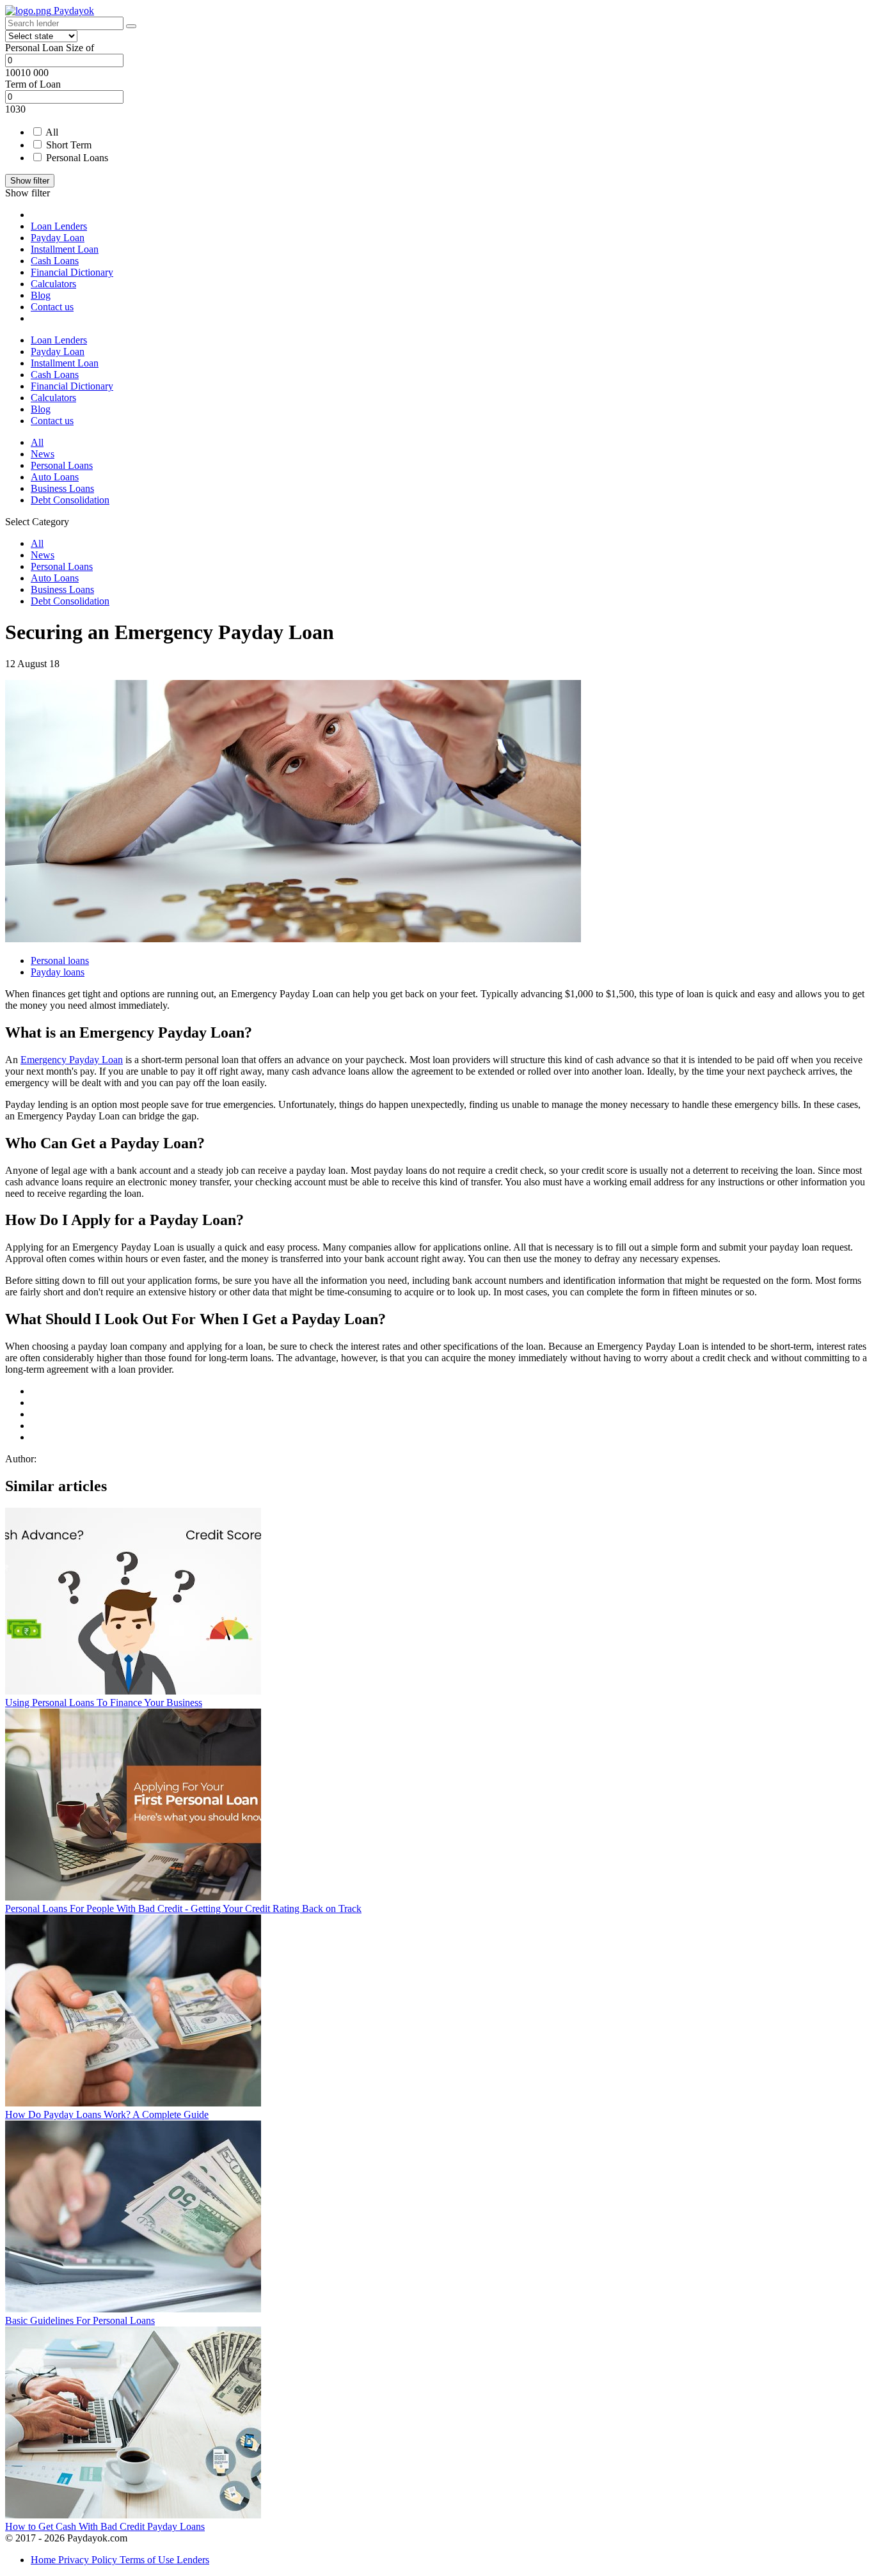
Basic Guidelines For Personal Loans (80, 2320)
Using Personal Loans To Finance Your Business (104, 1703)
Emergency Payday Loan (72, 1060)
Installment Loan (65, 249)
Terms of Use (148, 2560)
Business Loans (62, 488)
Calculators (53, 284)
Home (44, 2560)
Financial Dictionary (72, 272)
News (43, 454)
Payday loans (58, 972)
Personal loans (60, 960)
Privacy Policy (89, 2560)
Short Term (69, 145)
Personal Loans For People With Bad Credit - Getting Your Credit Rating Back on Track (183, 1908)
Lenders (193, 2560)
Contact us (52, 307)
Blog (41, 295)
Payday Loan (58, 238)
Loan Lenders (59, 226)
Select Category (37, 522)
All (52, 132)
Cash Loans (55, 261)
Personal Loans (77, 158)
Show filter (30, 181)
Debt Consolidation (70, 500)
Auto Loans (55, 477)
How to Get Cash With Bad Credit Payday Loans (105, 2526)
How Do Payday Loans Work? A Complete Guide (107, 2114)
